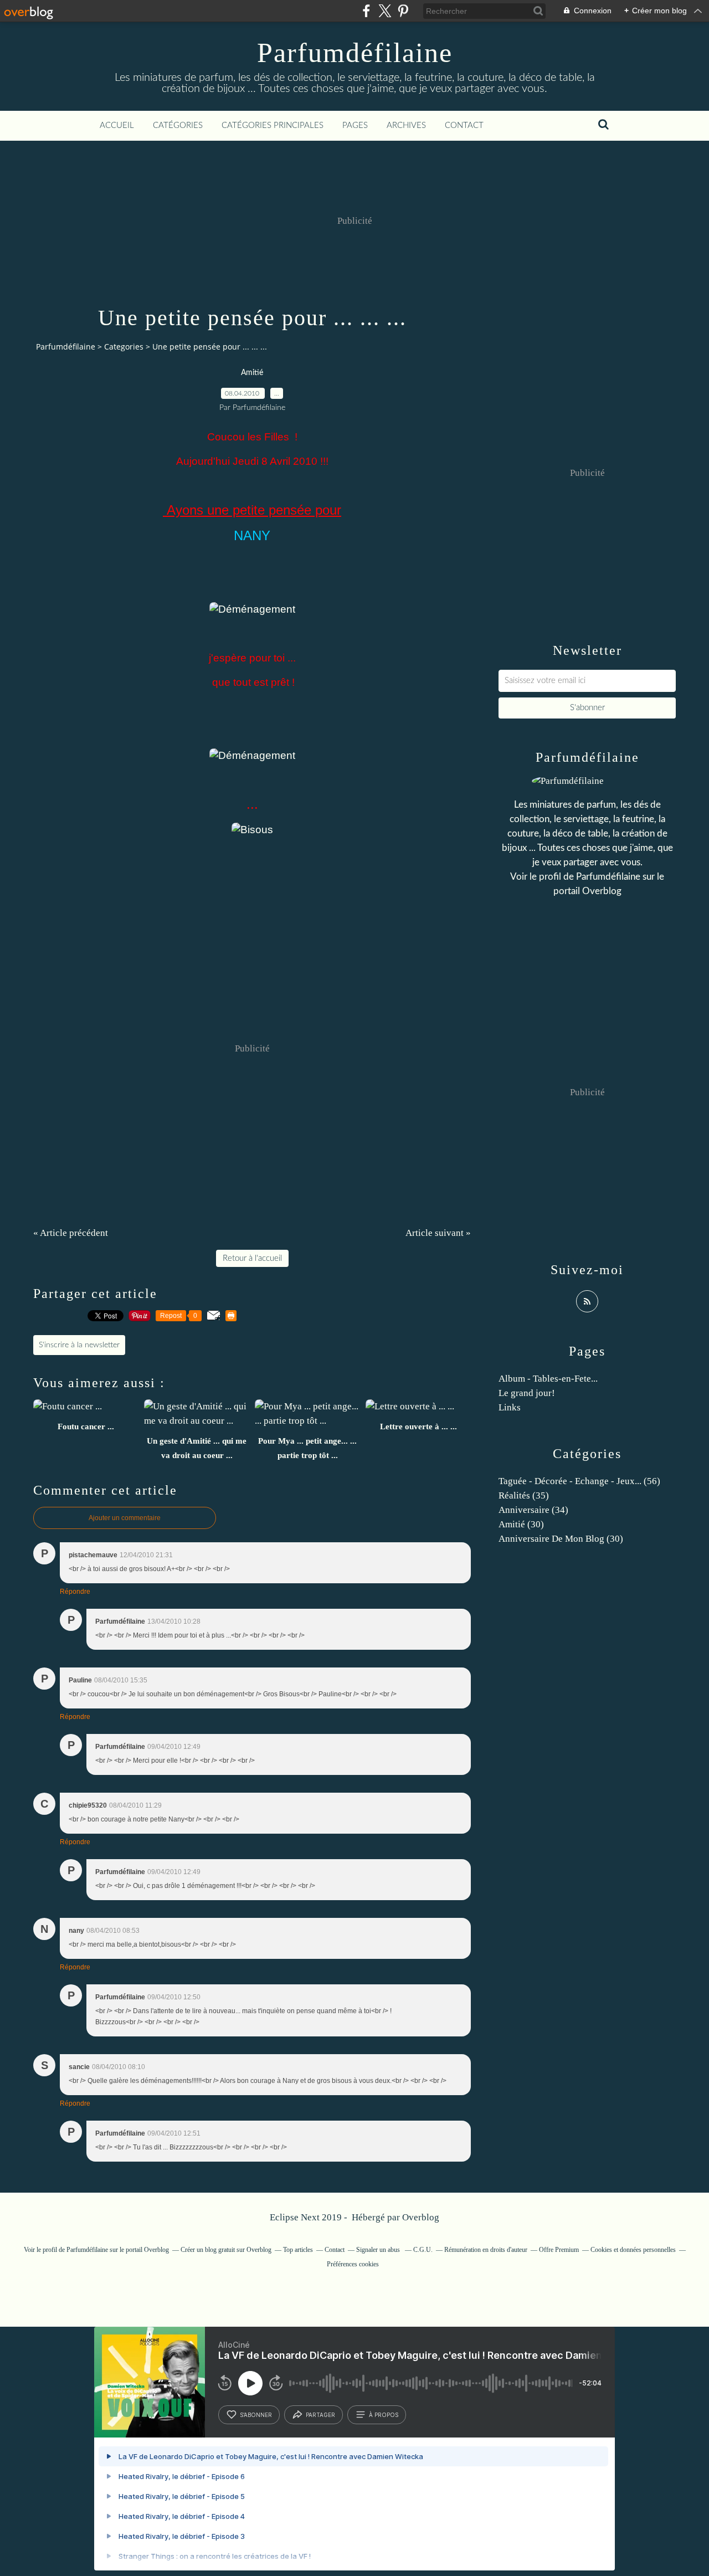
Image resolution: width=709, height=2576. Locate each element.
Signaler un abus (379, 2250)
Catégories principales (273, 125)
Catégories (178, 125)
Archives (406, 125)
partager (320, 2415)
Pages (355, 125)
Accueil (117, 125)
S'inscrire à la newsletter (79, 1345)
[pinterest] (403, 11)
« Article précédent (71, 1233)
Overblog (421, 2217)
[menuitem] (117, 126)
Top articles (298, 2250)
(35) (524, 1495)
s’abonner (256, 2415)
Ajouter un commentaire (125, 1518)
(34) (533, 1510)
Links (510, 1407)
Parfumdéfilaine (355, 53)
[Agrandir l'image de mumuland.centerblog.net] (252, 609)
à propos (384, 2415)
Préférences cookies (353, 2264)
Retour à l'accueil (252, 1258)
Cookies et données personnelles (633, 2250)
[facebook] (366, 11)
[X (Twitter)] (385, 11)
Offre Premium (559, 2250)
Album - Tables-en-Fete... (548, 1379)
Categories (124, 347)
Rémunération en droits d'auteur (486, 2250)
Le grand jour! (527, 1393)
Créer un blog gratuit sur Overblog (226, 2250)
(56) (579, 1481)
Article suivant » (438, 1233)
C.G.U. (423, 2250)
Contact (464, 125)
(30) (521, 1524)
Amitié (252, 373)
